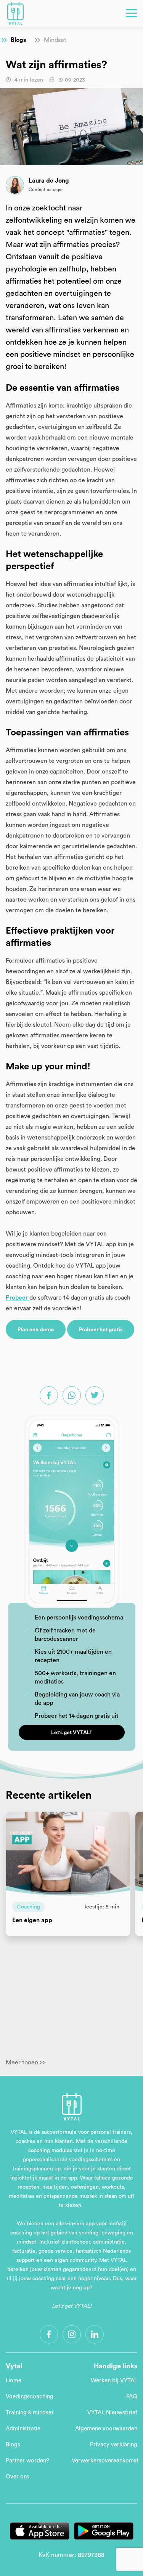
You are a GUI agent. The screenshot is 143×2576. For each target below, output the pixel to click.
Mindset (55, 40)
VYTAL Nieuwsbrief (112, 2413)
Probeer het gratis (101, 1330)
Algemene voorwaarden (106, 2429)
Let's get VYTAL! (71, 1733)
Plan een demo (36, 1330)
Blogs (18, 40)
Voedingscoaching (30, 2397)
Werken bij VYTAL (114, 2381)
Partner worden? (27, 2461)
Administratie (23, 2429)
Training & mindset (30, 2413)
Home (14, 2381)
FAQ (132, 2397)
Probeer (18, 1298)
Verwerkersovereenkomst (105, 2461)
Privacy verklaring (114, 2445)
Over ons (18, 2477)
